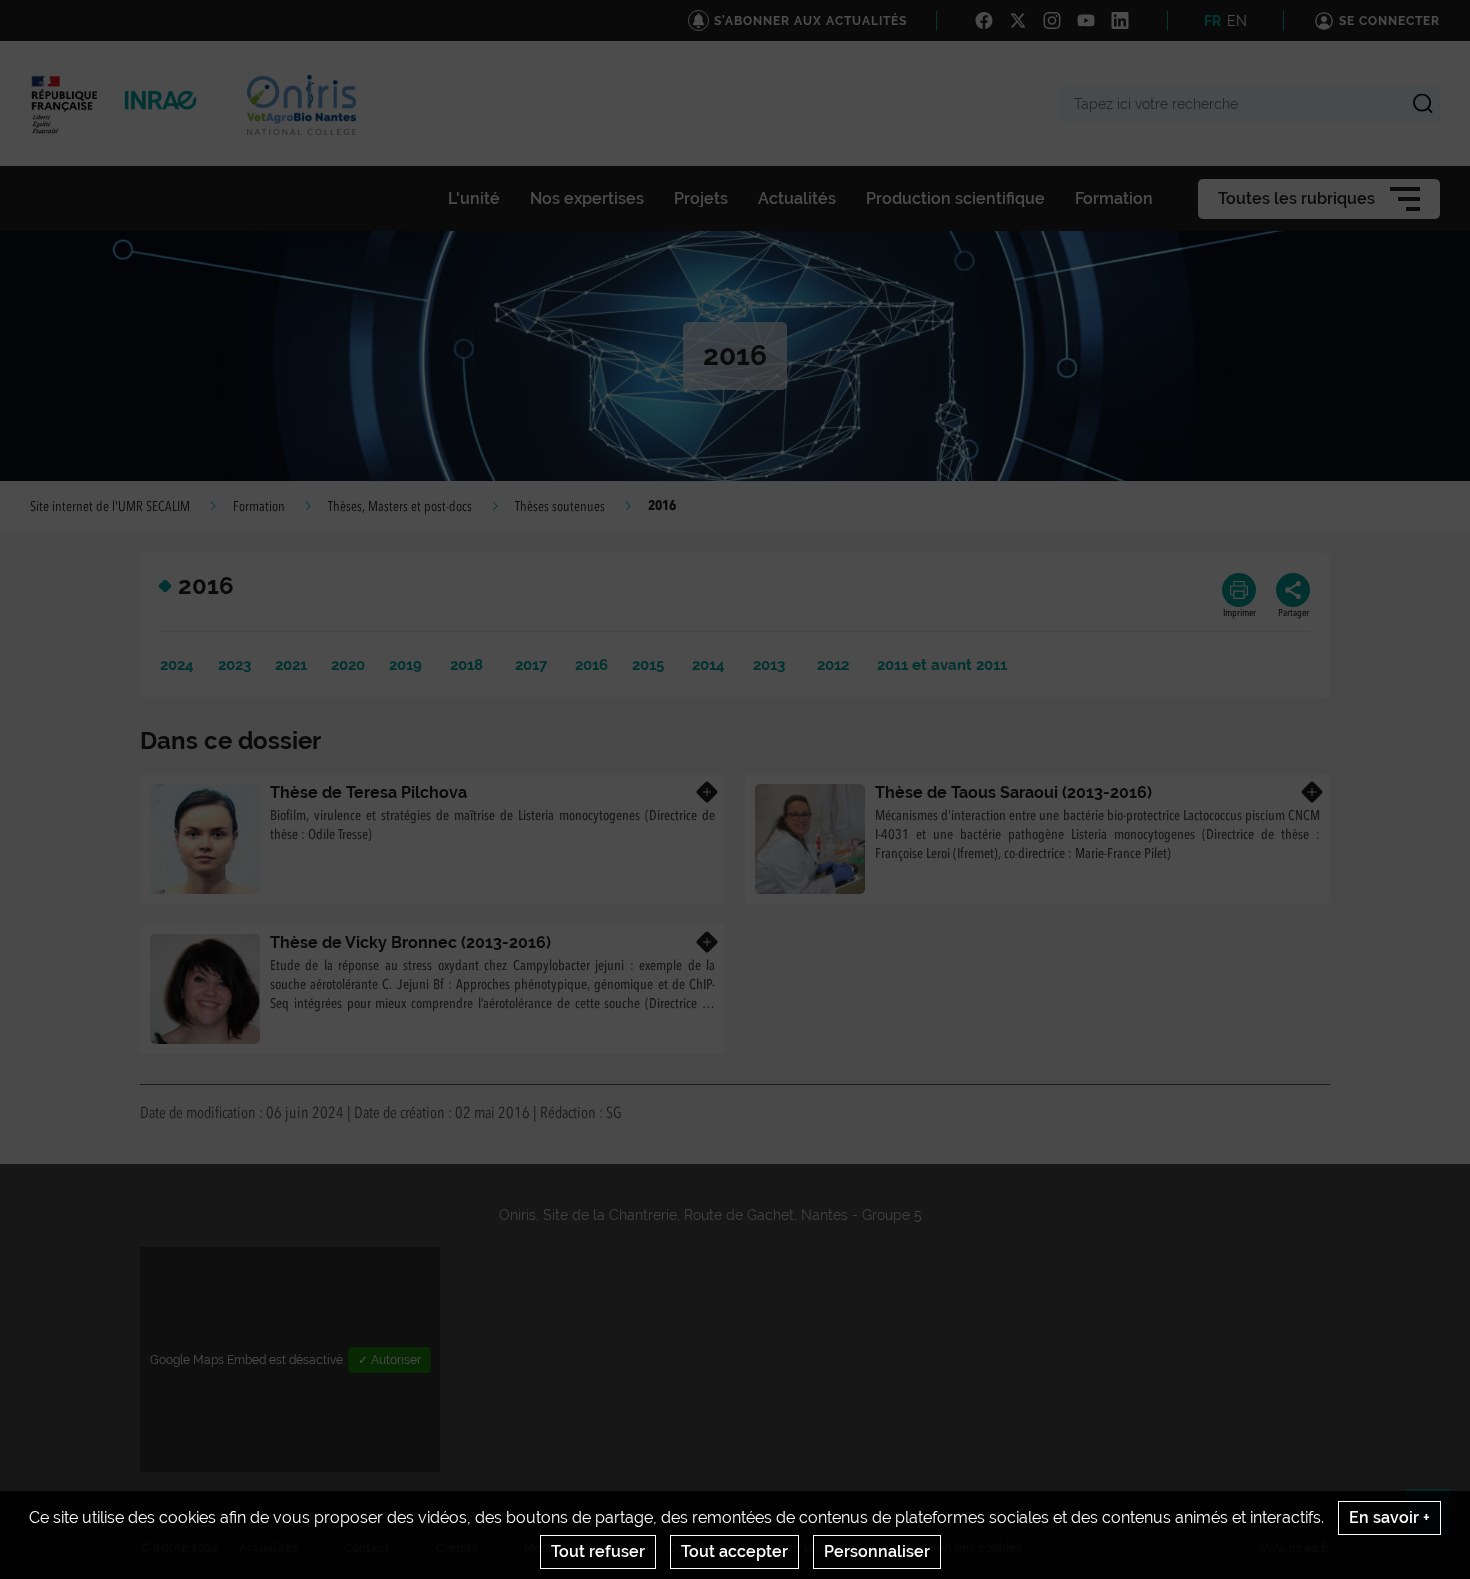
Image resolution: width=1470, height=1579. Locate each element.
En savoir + (1389, 1517)
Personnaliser (877, 1551)
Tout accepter (734, 1551)
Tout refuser (598, 1551)
